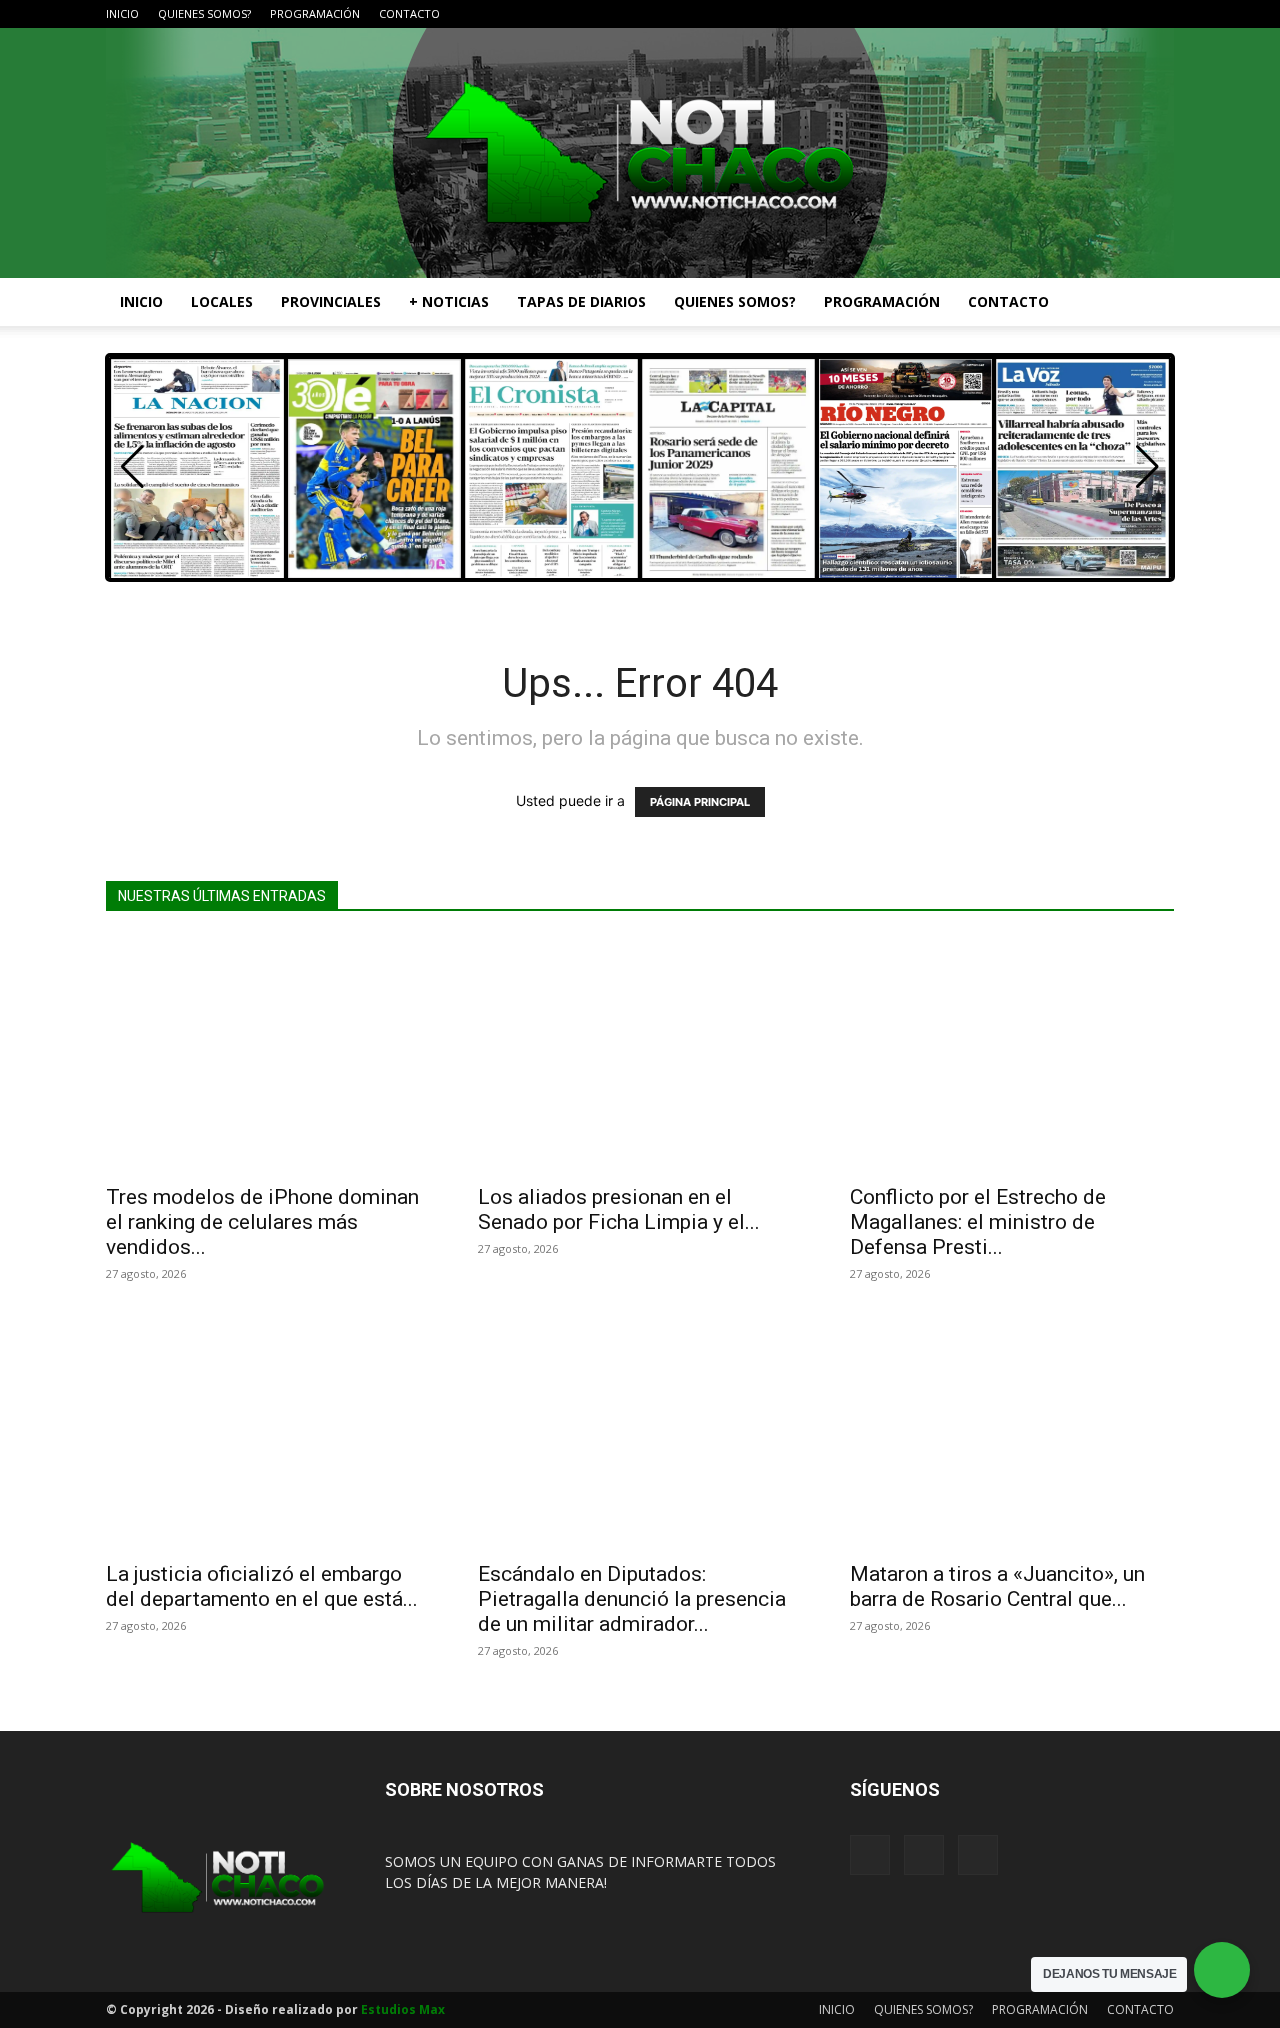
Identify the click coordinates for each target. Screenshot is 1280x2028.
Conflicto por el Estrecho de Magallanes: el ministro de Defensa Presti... (978, 1222)
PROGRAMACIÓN (315, 13)
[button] (1150, 303)
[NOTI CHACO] (640, 153)
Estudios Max (403, 2009)
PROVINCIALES (331, 301)
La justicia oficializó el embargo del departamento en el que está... (262, 1586)
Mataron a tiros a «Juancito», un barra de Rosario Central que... (997, 1586)
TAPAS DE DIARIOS (581, 301)
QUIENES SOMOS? (204, 13)
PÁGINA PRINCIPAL (700, 802)
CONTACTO (409, 13)
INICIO (122, 13)
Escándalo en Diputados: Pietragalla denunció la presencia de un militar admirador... (632, 1599)
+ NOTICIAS (449, 301)
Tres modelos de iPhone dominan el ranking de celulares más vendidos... (262, 1222)
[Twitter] (1159, 14)
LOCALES (222, 301)
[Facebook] (1093, 14)
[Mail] (1126, 14)
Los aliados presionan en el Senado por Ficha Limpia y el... (619, 1209)
